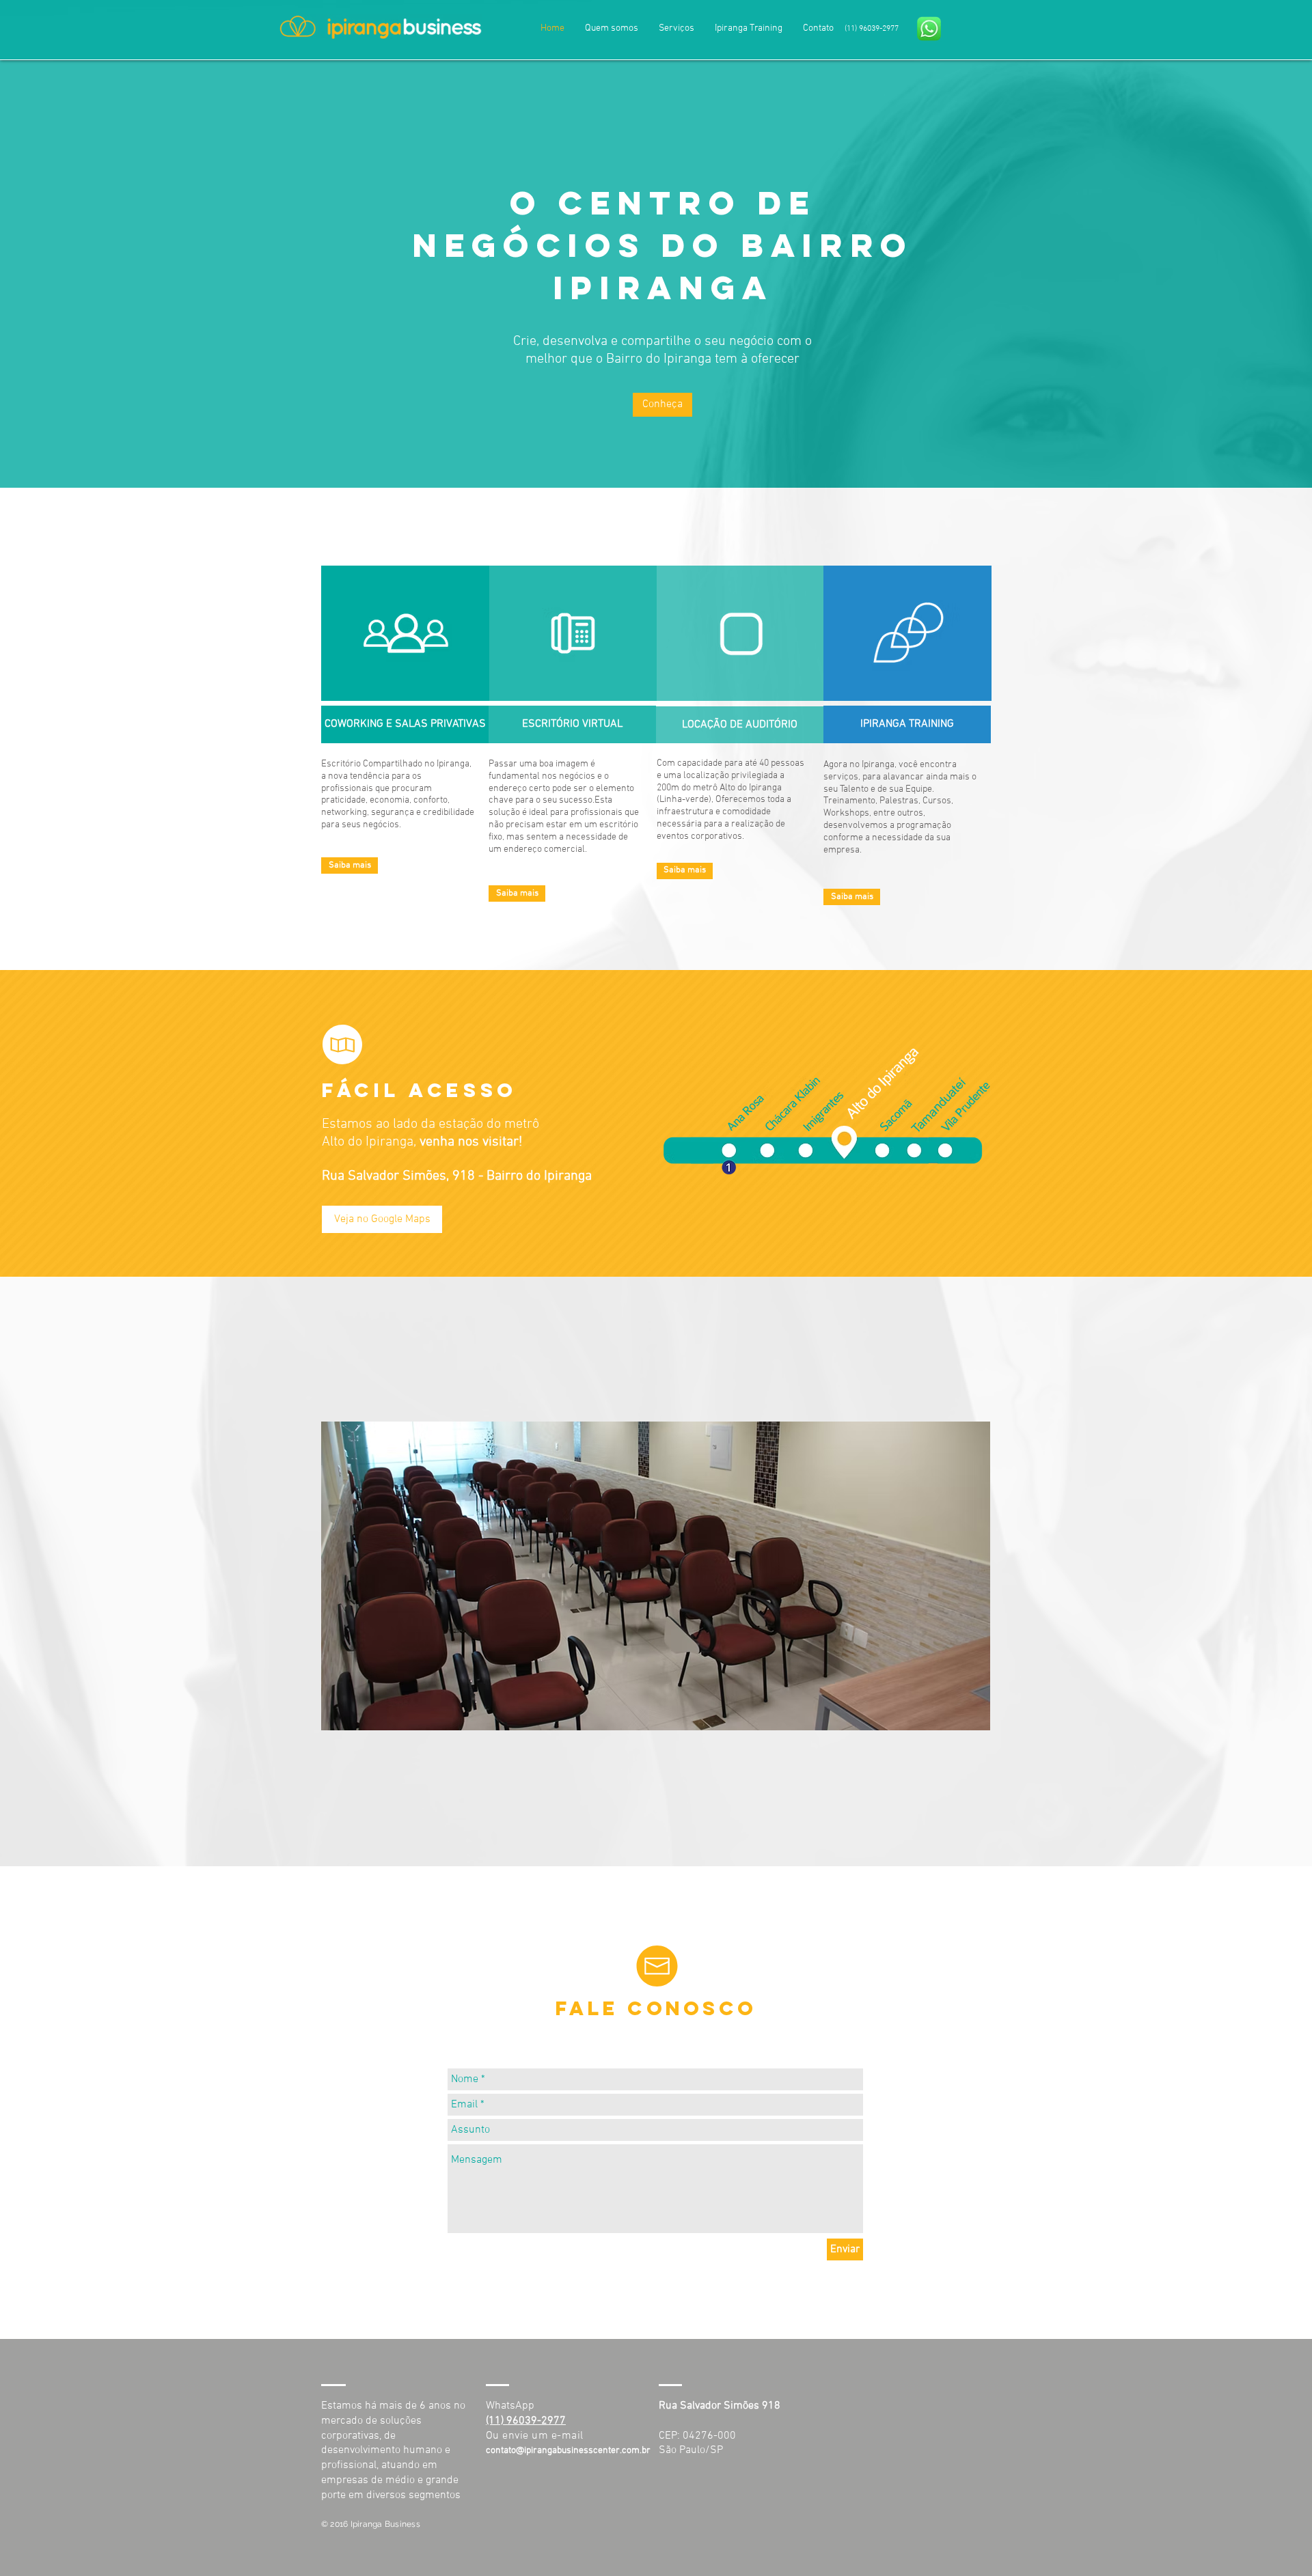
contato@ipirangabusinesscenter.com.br (568, 2451)
